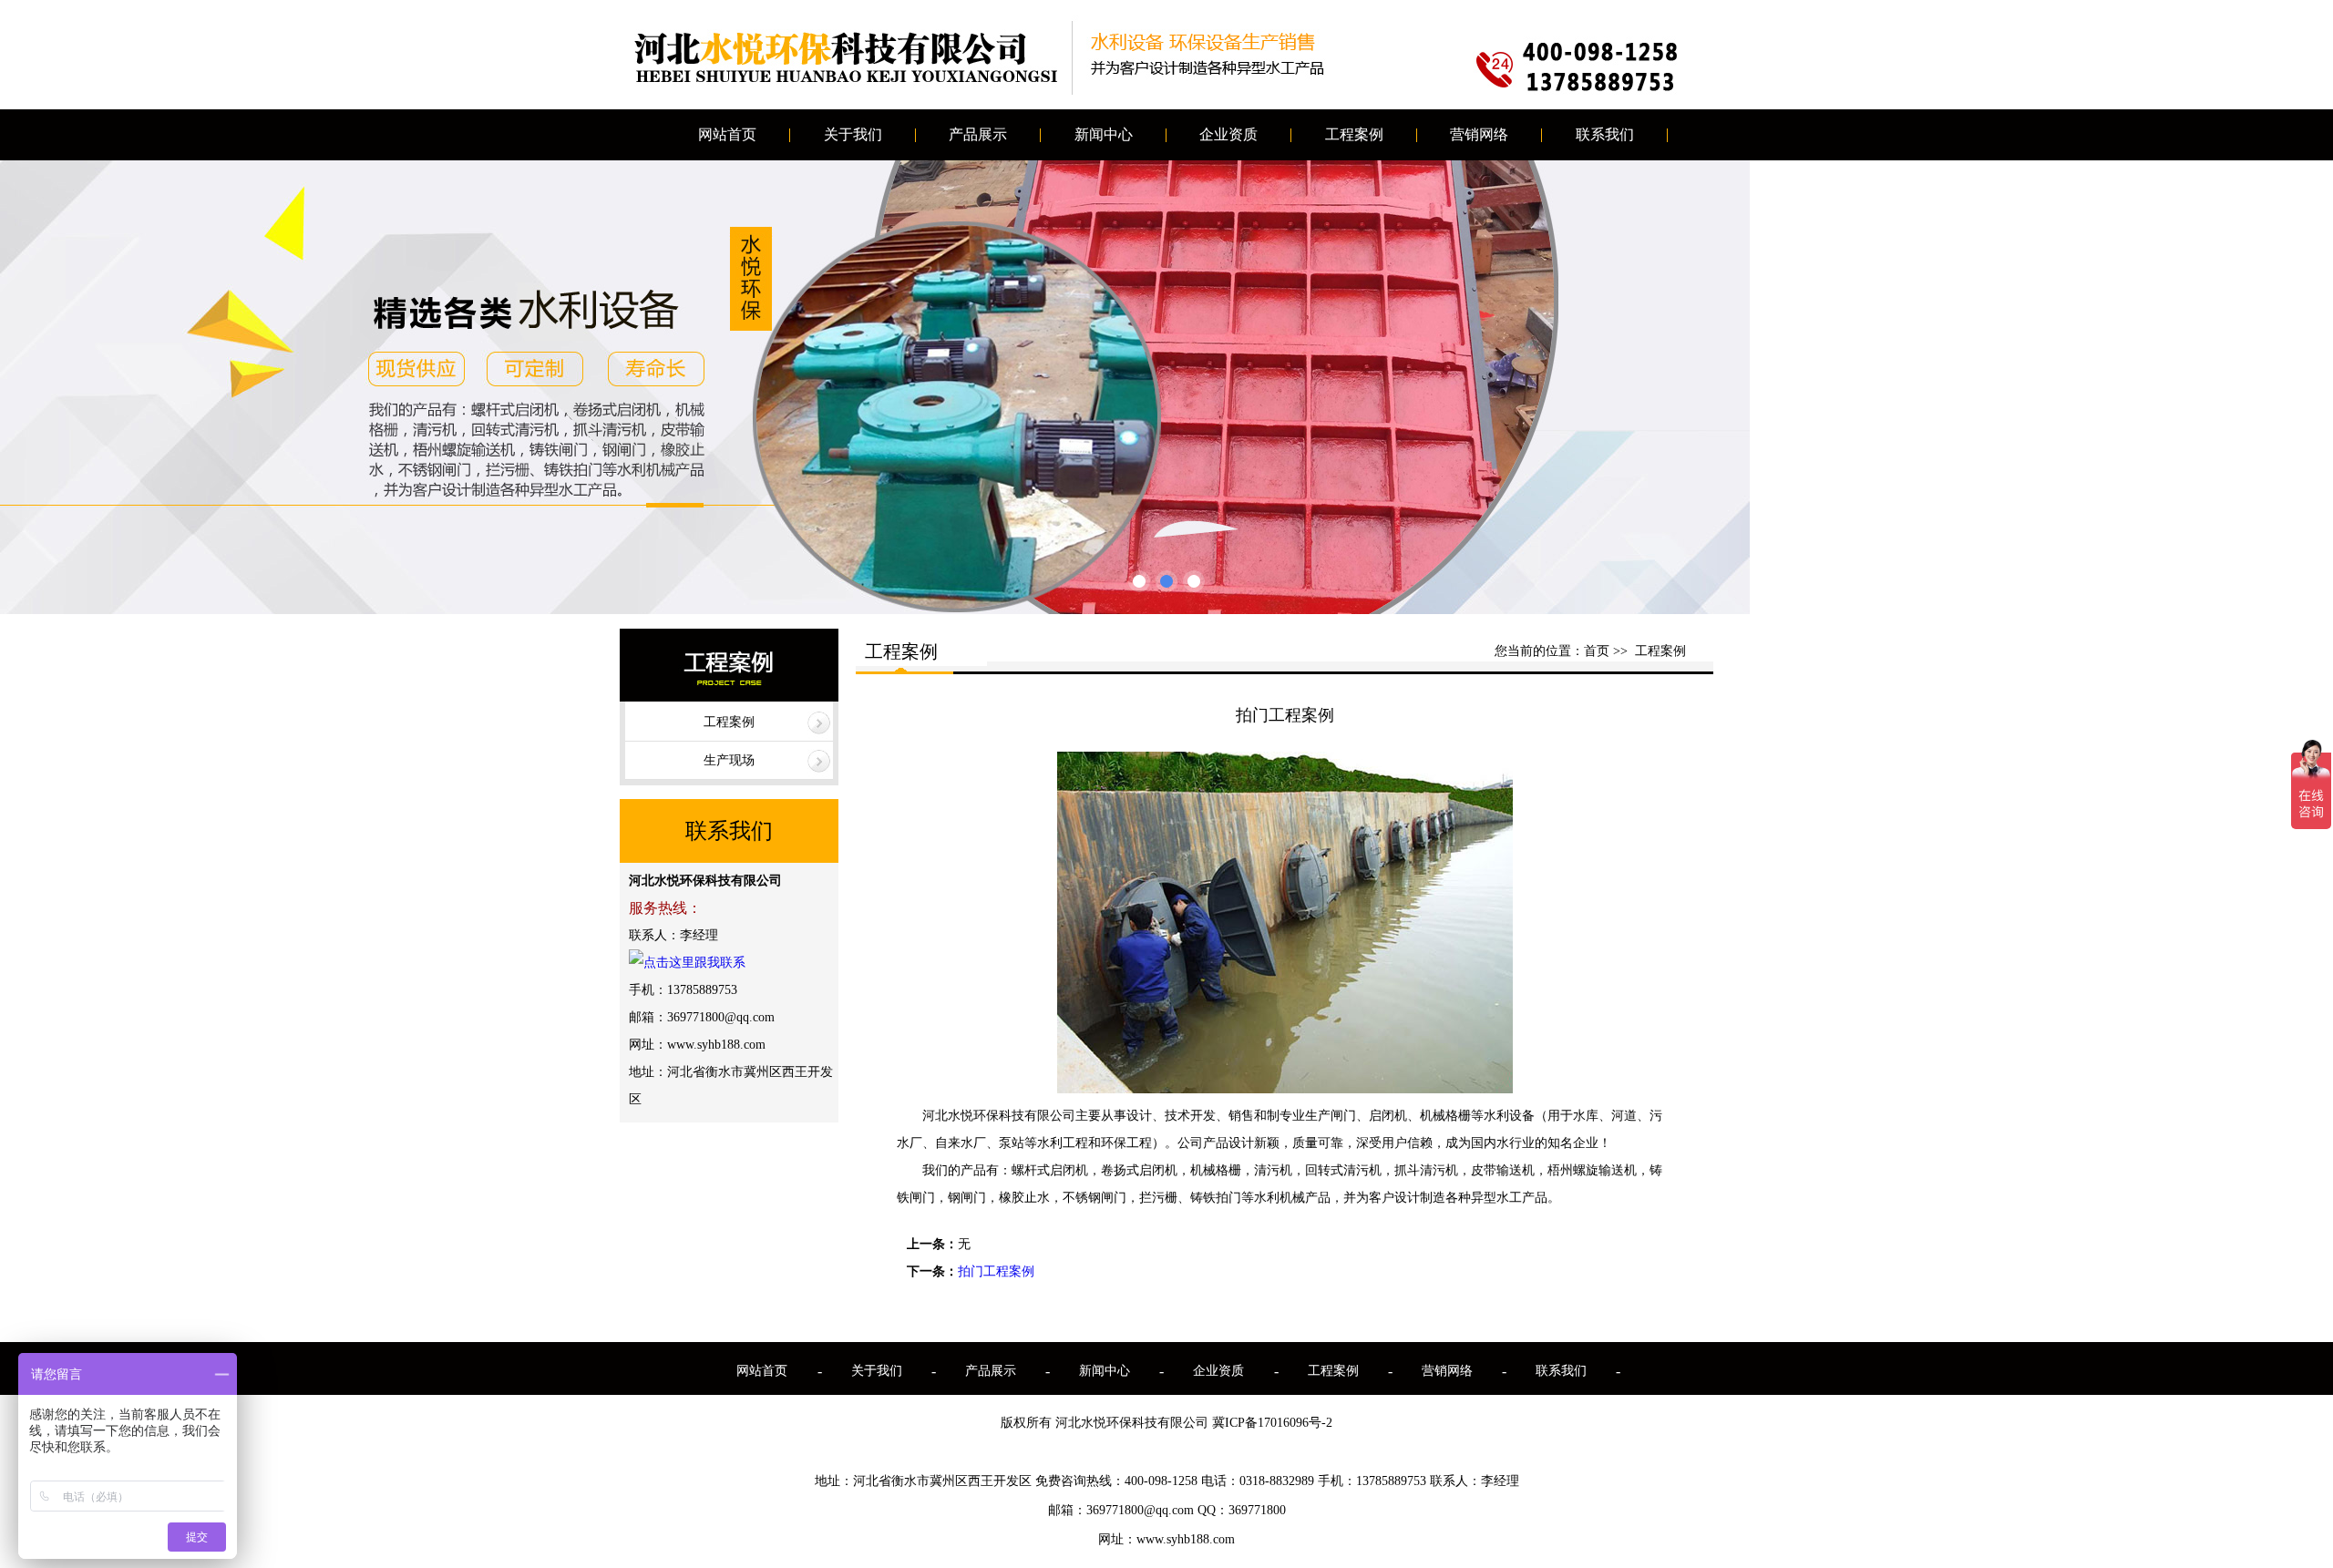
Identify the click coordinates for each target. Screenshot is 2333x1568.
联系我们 (1605, 134)
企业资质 (1228, 134)
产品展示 (978, 134)
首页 (1597, 651)
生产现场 (729, 760)
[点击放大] (1285, 1088)
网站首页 (727, 134)
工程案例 (1354, 134)
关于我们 (853, 134)
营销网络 (1479, 134)
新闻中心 (1104, 134)
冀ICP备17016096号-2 (1272, 1423)
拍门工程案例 (996, 1271)
